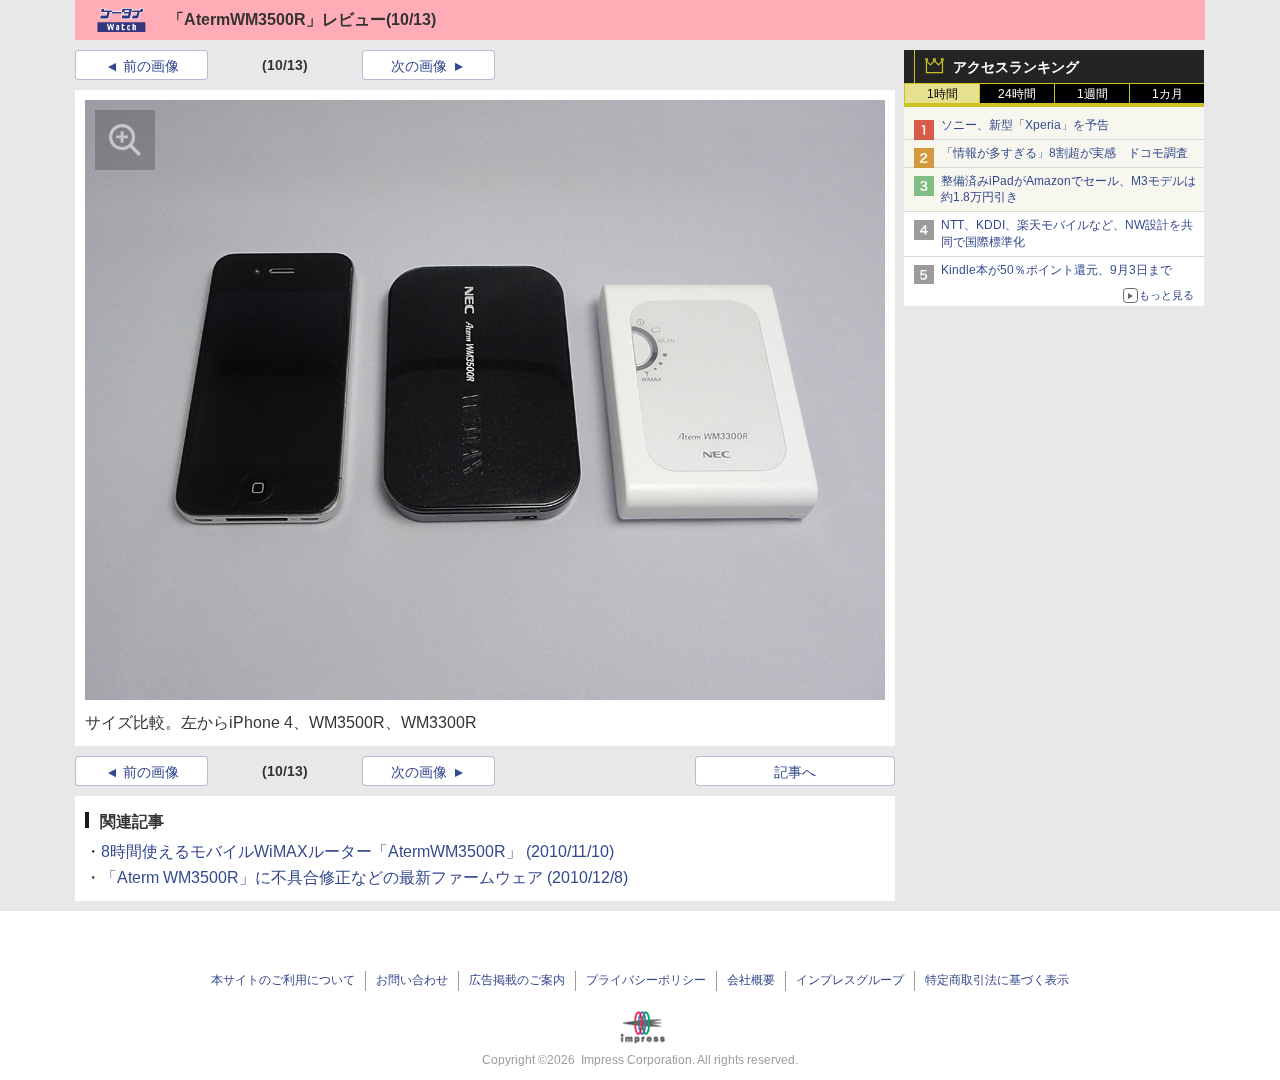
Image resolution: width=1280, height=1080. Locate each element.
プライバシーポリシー (646, 980)
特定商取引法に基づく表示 (997, 980)
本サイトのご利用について (283, 980)
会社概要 (751, 980)
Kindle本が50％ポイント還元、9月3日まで (1056, 270)
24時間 (1017, 94)
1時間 (942, 94)
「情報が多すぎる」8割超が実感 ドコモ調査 (1064, 153)
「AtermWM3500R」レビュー (277, 19)
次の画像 (419, 66)
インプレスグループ (850, 980)
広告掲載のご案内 (517, 980)
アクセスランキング (1016, 67)
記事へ (795, 772)
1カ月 (1167, 94)
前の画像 (151, 66)
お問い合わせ (412, 980)
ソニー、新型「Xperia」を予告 (1025, 125)
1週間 (1092, 94)
